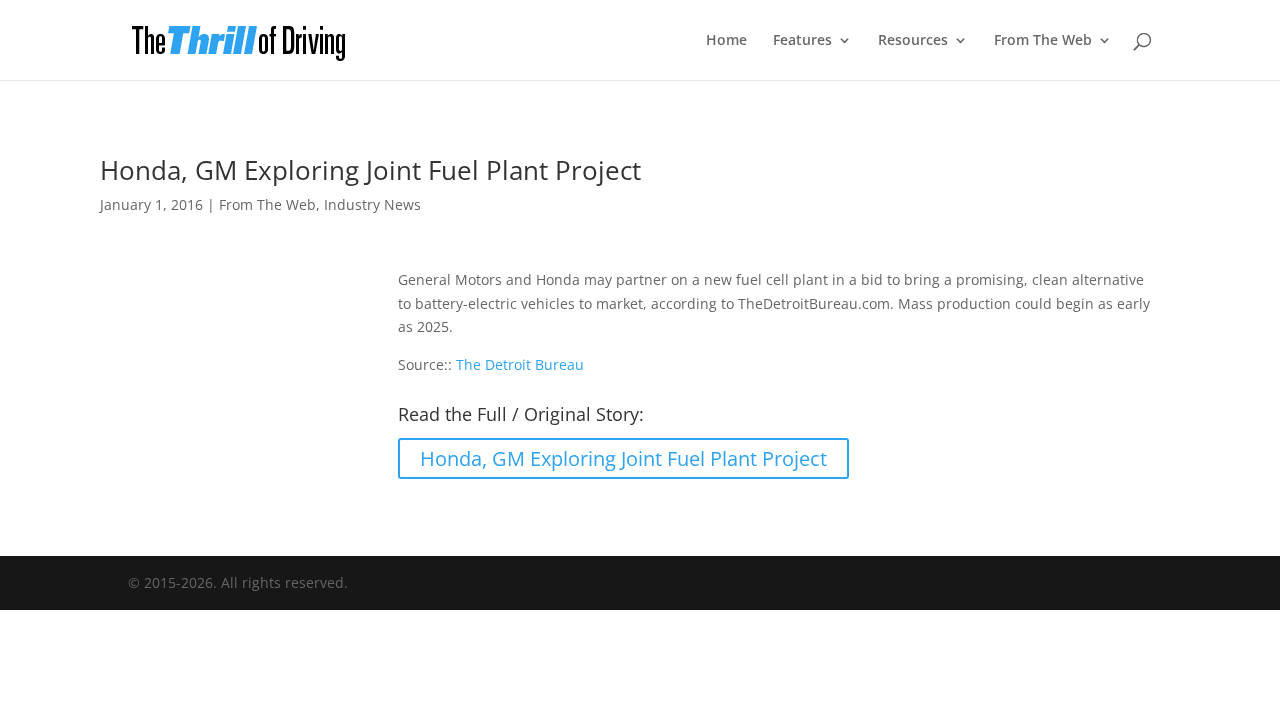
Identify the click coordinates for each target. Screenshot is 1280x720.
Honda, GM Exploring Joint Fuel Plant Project (623, 458)
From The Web (1043, 41)
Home (726, 41)
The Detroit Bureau (520, 364)
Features (802, 41)
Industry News (372, 204)
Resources (913, 41)
